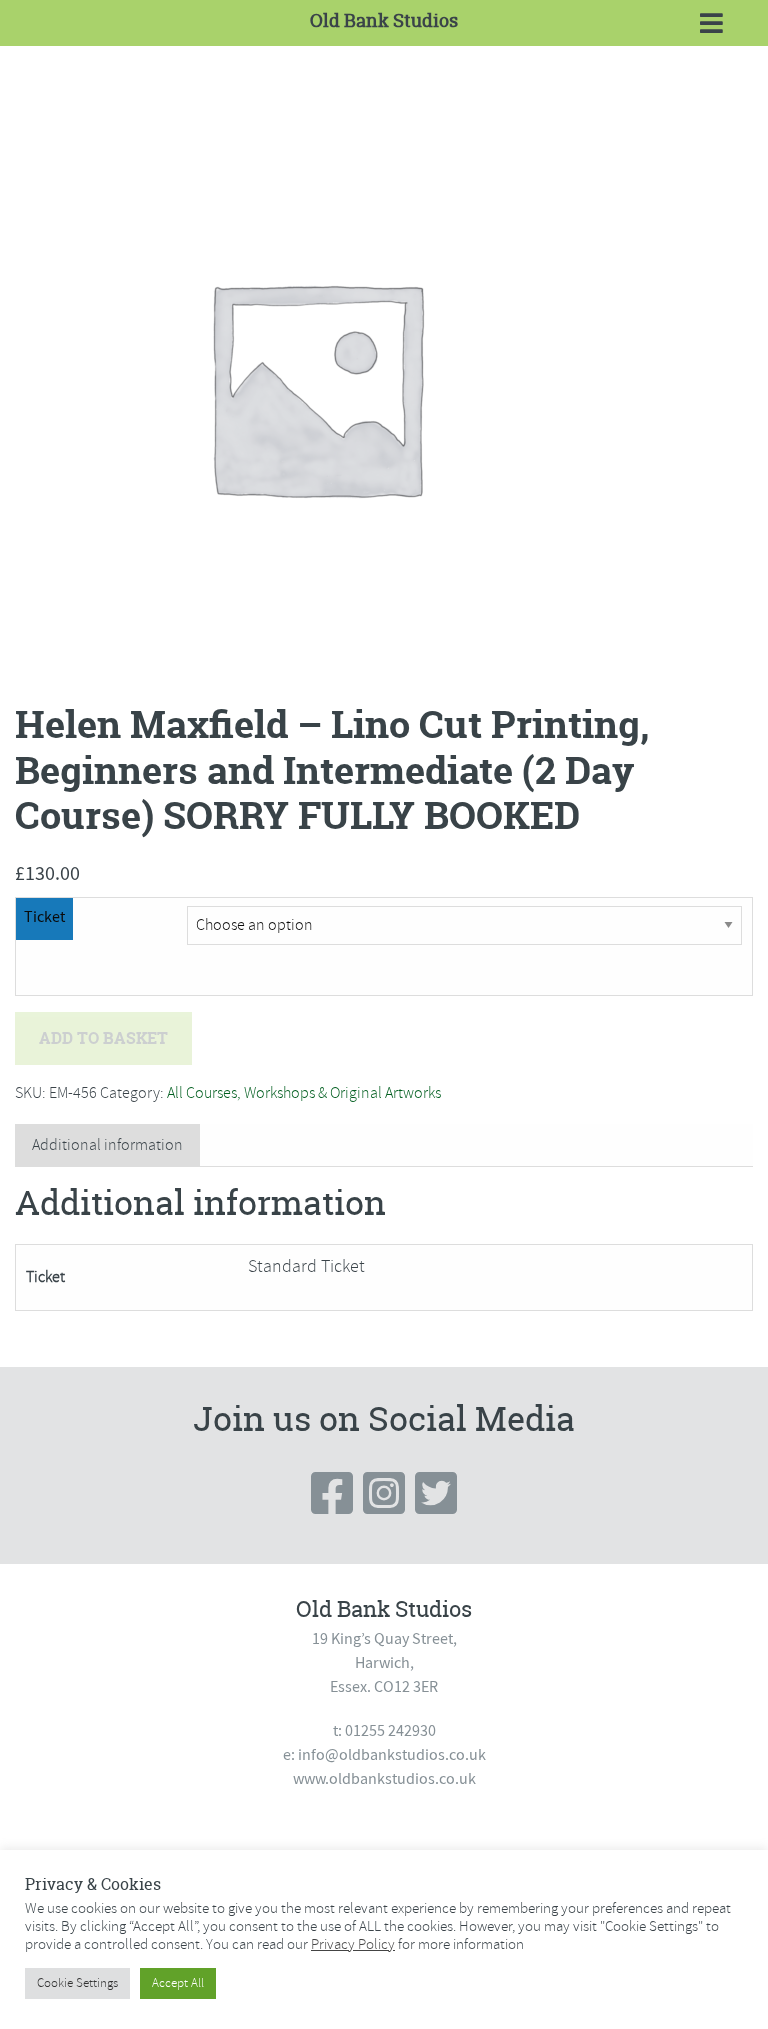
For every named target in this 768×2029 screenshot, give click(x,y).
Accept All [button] (178, 1983)
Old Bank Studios (384, 20)
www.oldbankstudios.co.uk (384, 1779)
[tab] (107, 1145)
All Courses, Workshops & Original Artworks (304, 1093)
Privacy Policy (353, 1944)
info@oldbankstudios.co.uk (392, 1755)
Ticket (44, 917)
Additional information (107, 1145)
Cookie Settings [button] (77, 1983)
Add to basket (103, 1038)
